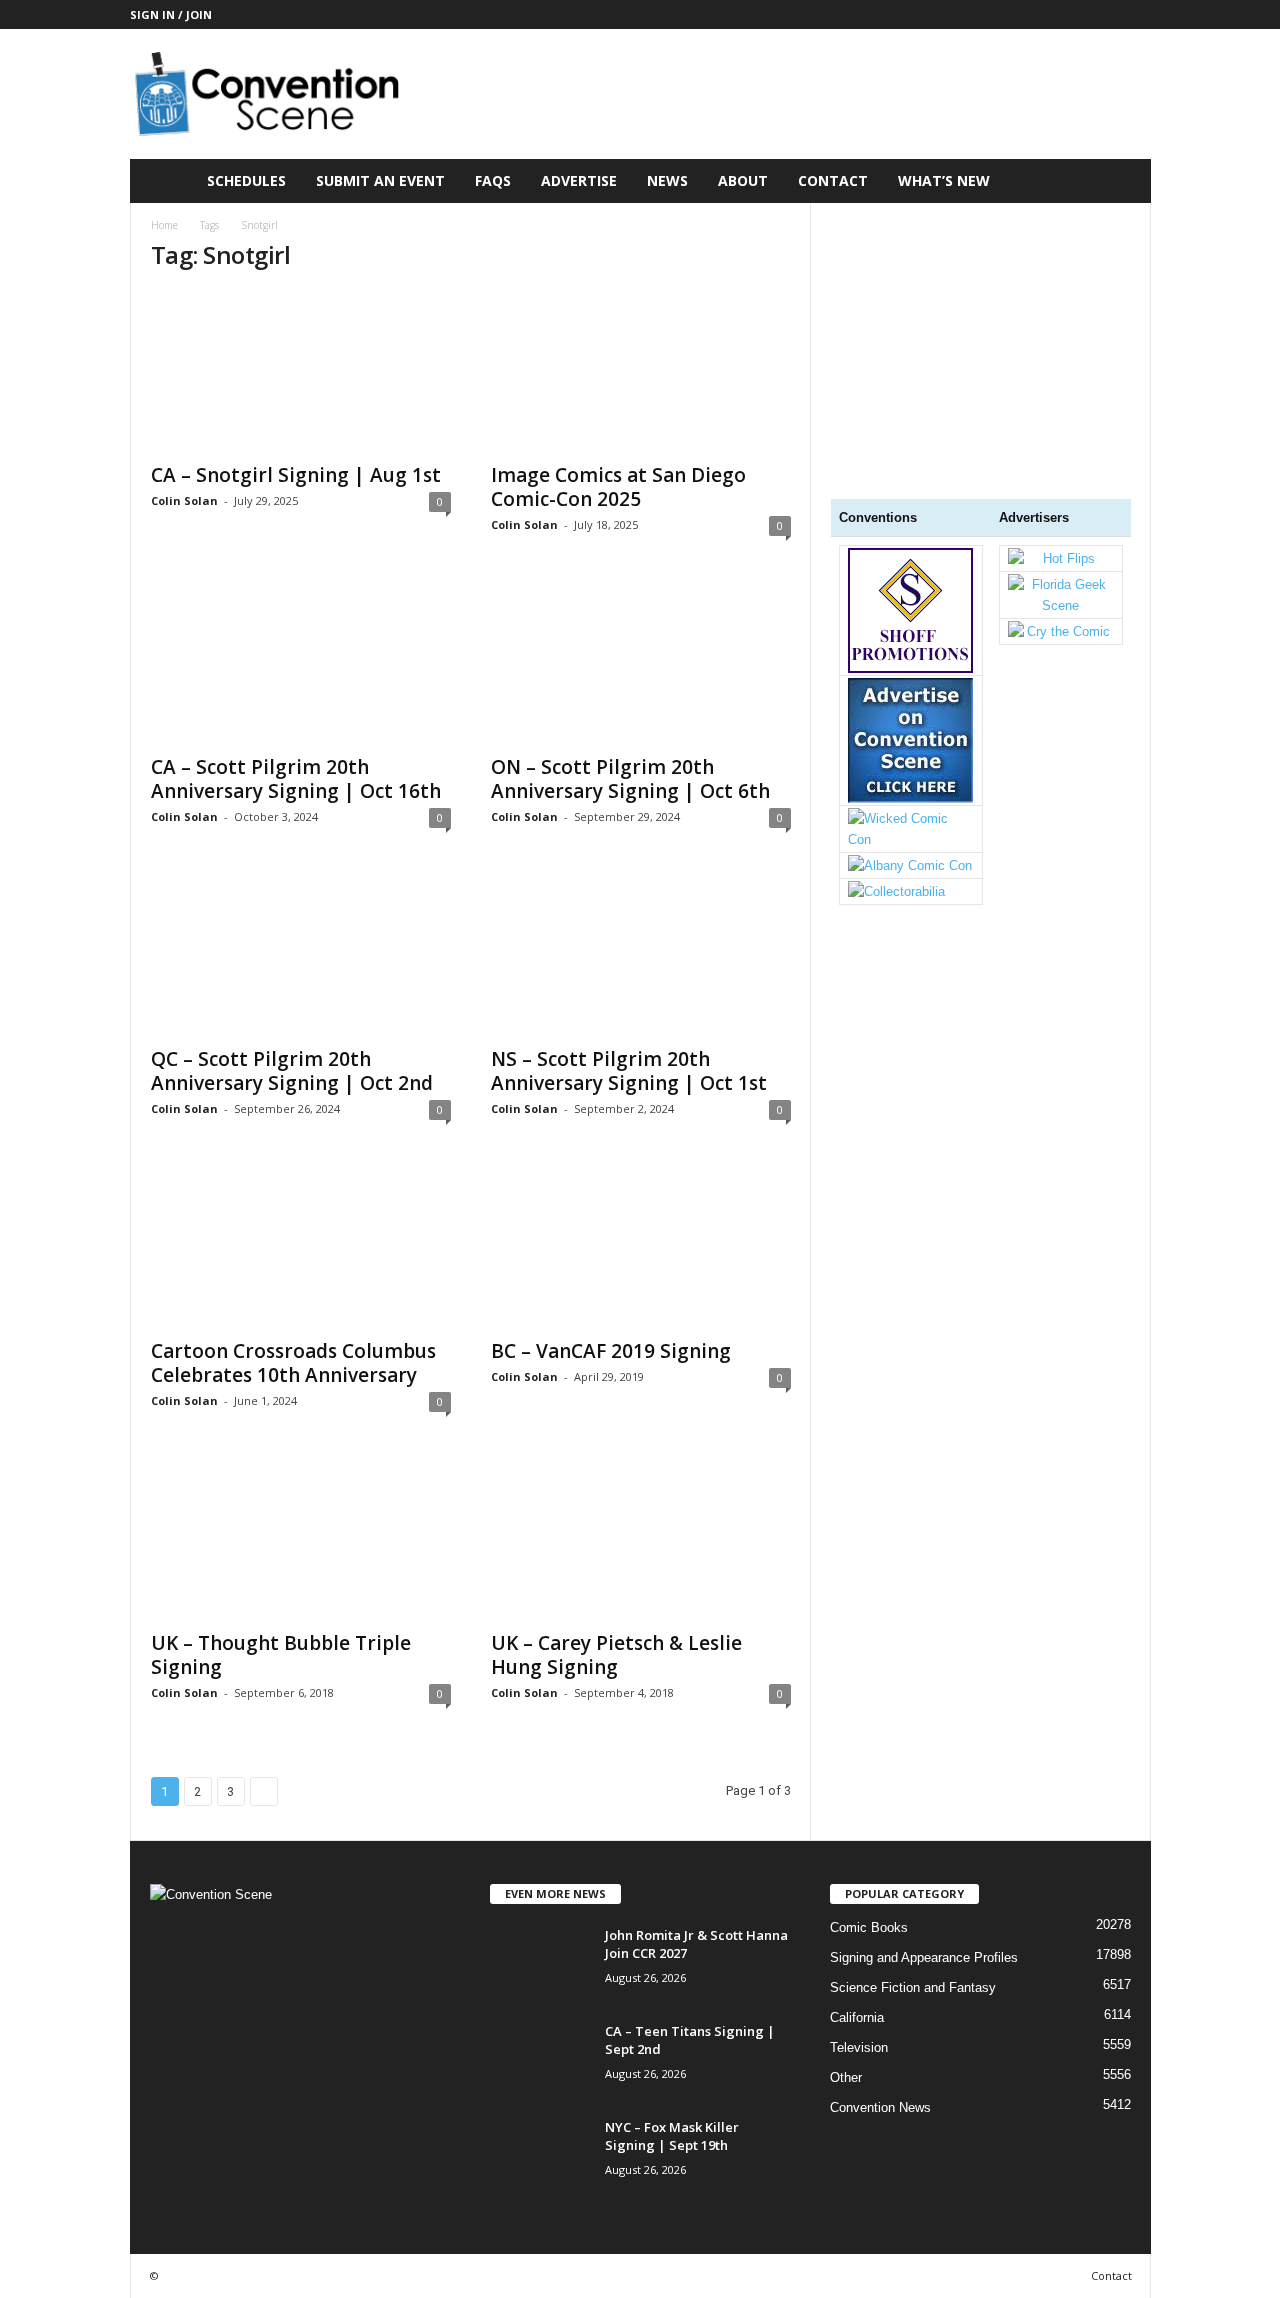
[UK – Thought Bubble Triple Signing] (301, 1539)
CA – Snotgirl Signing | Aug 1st (296, 475)
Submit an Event (380, 180)
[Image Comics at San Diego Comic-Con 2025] (641, 371)
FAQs (493, 180)
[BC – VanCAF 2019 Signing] (641, 1247)
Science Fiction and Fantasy (913, 1987)
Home (164, 225)
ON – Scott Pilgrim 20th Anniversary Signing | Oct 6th (630, 779)
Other (846, 2077)
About (743, 180)
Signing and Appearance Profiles (924, 1957)
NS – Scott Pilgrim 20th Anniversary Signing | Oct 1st (629, 1071)
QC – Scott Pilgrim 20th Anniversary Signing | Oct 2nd (292, 1071)
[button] (1121, 181)
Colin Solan (184, 500)
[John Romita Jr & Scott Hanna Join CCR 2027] (540, 1963)
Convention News (880, 2107)
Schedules (246, 180)
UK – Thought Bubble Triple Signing (281, 1655)
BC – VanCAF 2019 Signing (611, 1351)
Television (859, 2047)
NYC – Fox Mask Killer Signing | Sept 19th (672, 2136)
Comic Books (869, 1927)
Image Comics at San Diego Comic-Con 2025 (618, 487)
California (857, 2017)
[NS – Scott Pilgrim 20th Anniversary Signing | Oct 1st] (641, 955)
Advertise (579, 180)
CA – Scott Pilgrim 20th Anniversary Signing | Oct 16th (296, 779)
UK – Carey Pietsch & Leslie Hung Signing (616, 1655)
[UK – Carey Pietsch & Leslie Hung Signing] (641, 1539)
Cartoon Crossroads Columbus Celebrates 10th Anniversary (293, 1363)
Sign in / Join (171, 14)
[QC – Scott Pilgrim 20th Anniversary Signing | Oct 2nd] (301, 955)
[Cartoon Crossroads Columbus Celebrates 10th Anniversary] (301, 1247)
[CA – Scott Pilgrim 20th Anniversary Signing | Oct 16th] (301, 663)
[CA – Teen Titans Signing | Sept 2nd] (540, 2059)
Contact (833, 180)
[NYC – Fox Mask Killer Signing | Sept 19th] (540, 2155)
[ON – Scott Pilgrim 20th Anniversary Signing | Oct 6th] (641, 663)
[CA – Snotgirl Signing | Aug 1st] (301, 371)
